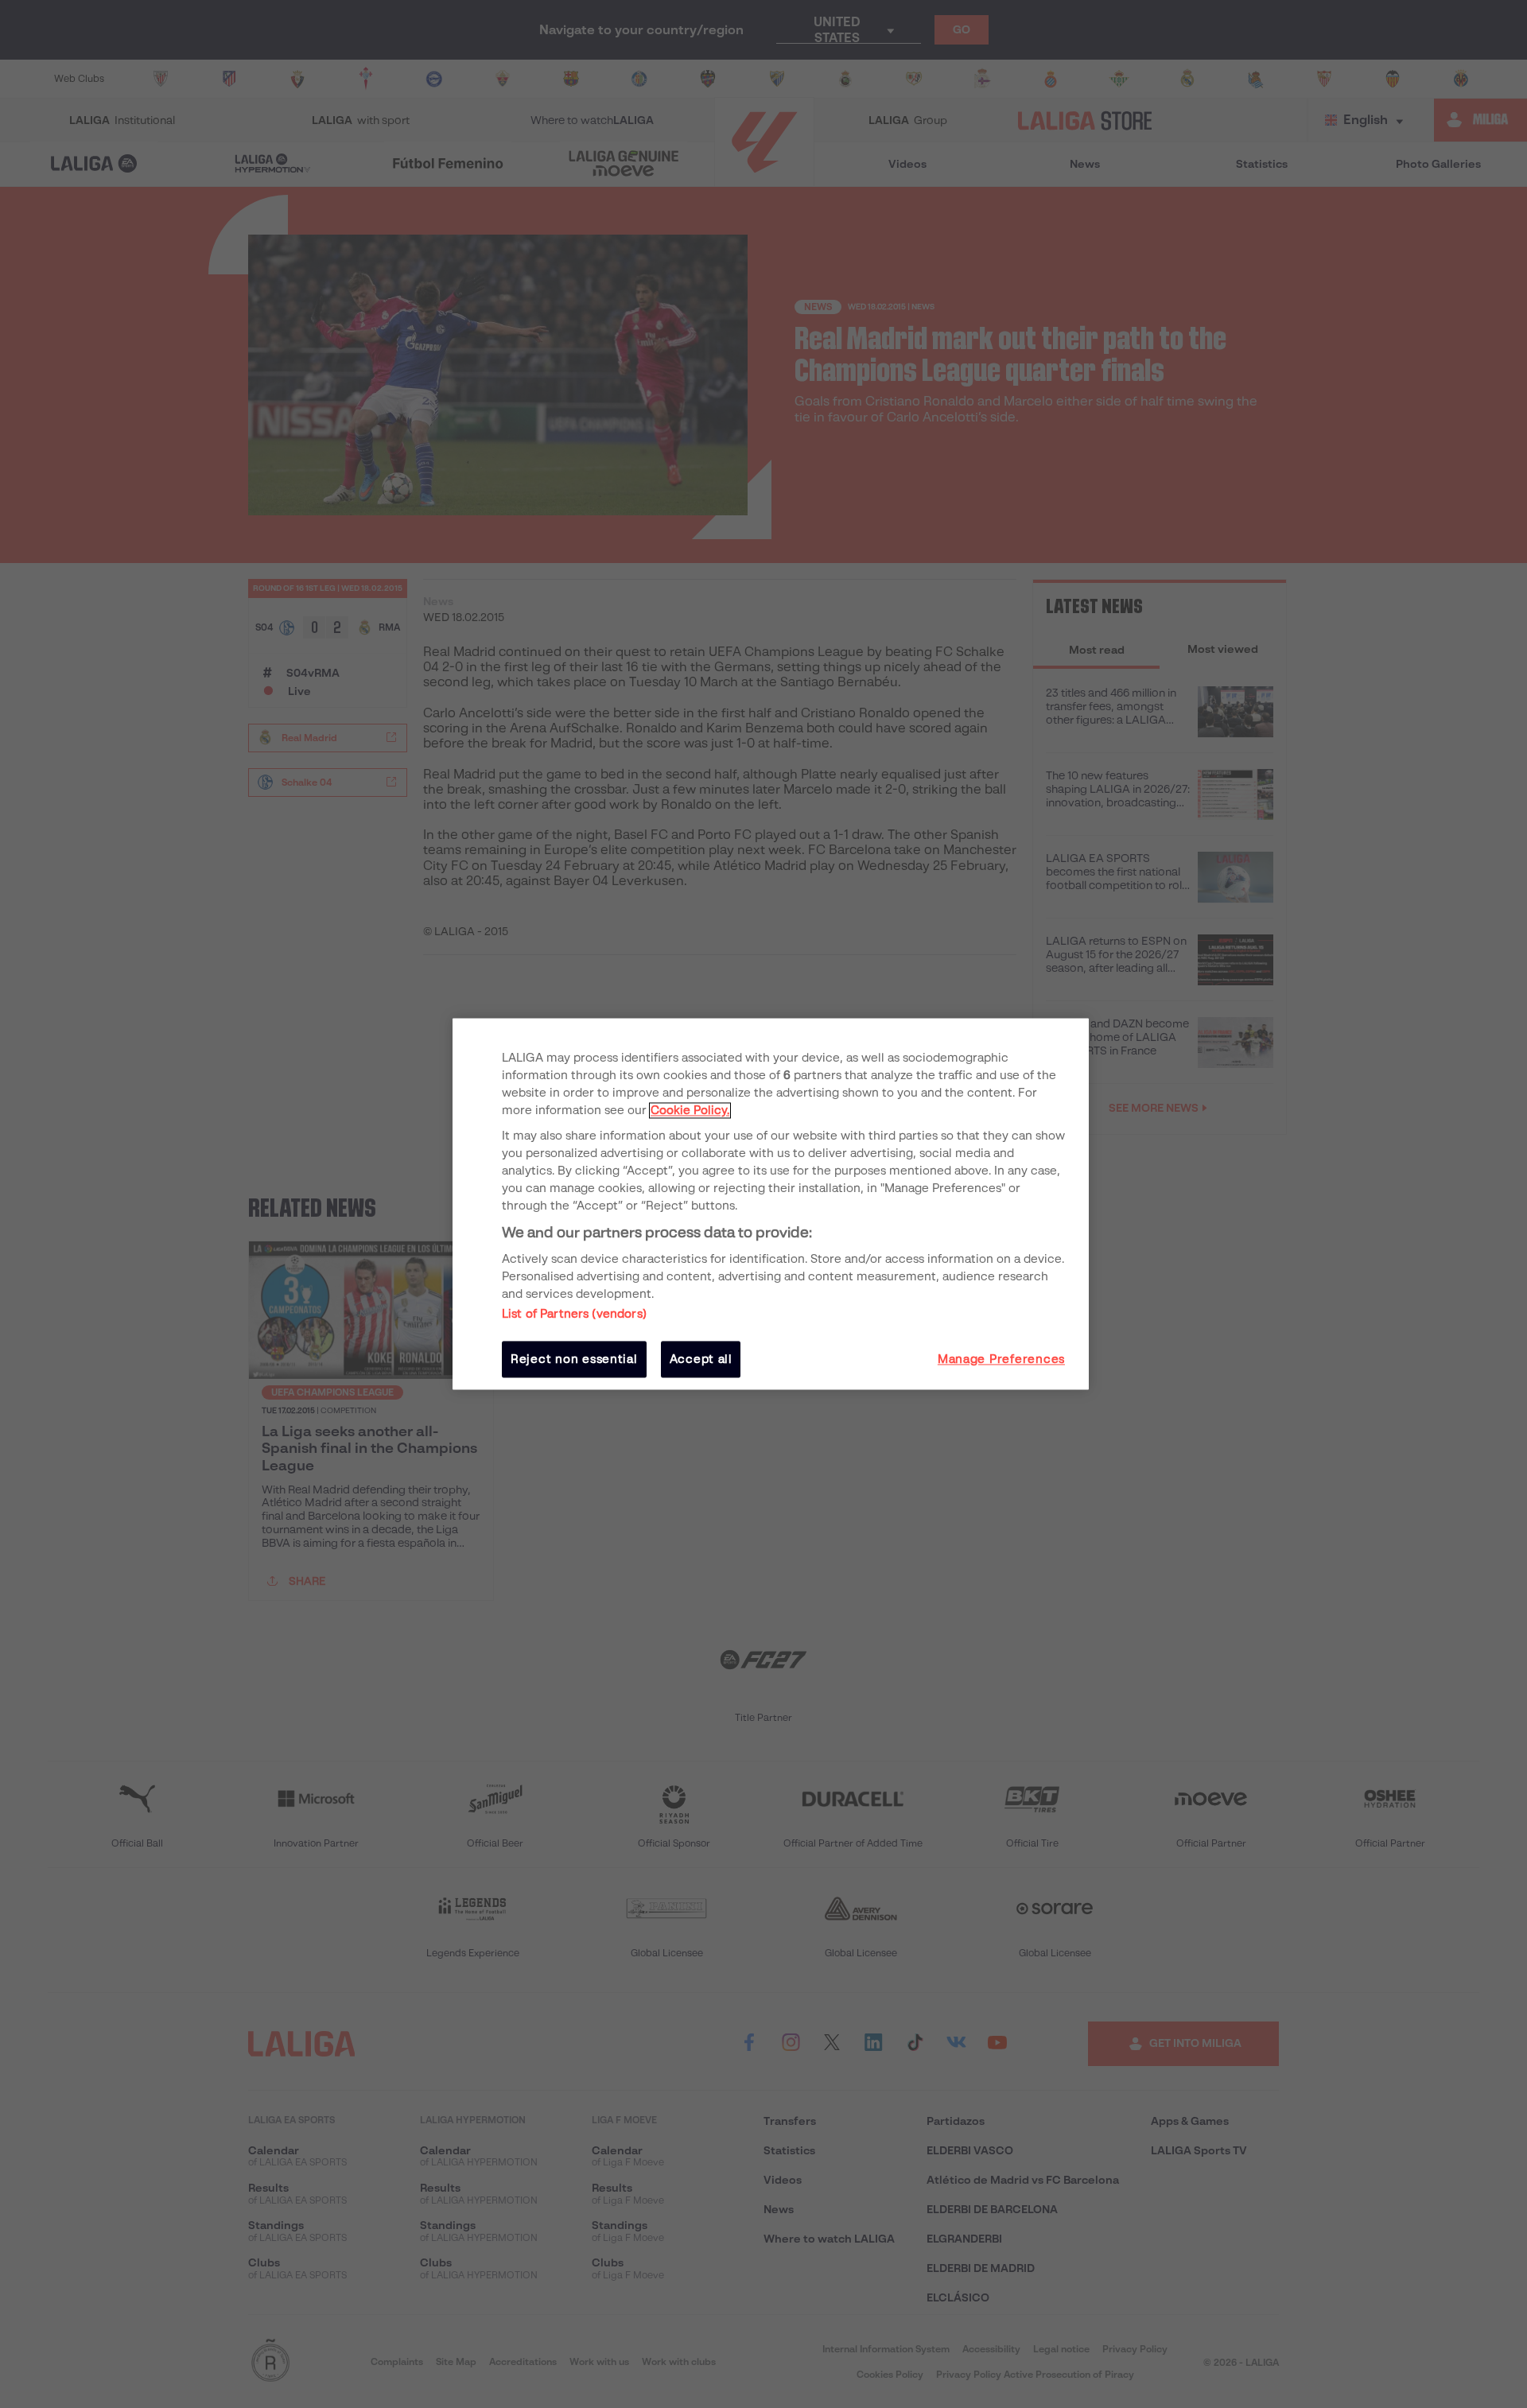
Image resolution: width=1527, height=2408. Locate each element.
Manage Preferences (1001, 1359)
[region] (771, 1204)
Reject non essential (574, 1359)
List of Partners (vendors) (574, 1314)
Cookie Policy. (690, 1110)
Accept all (701, 1359)
